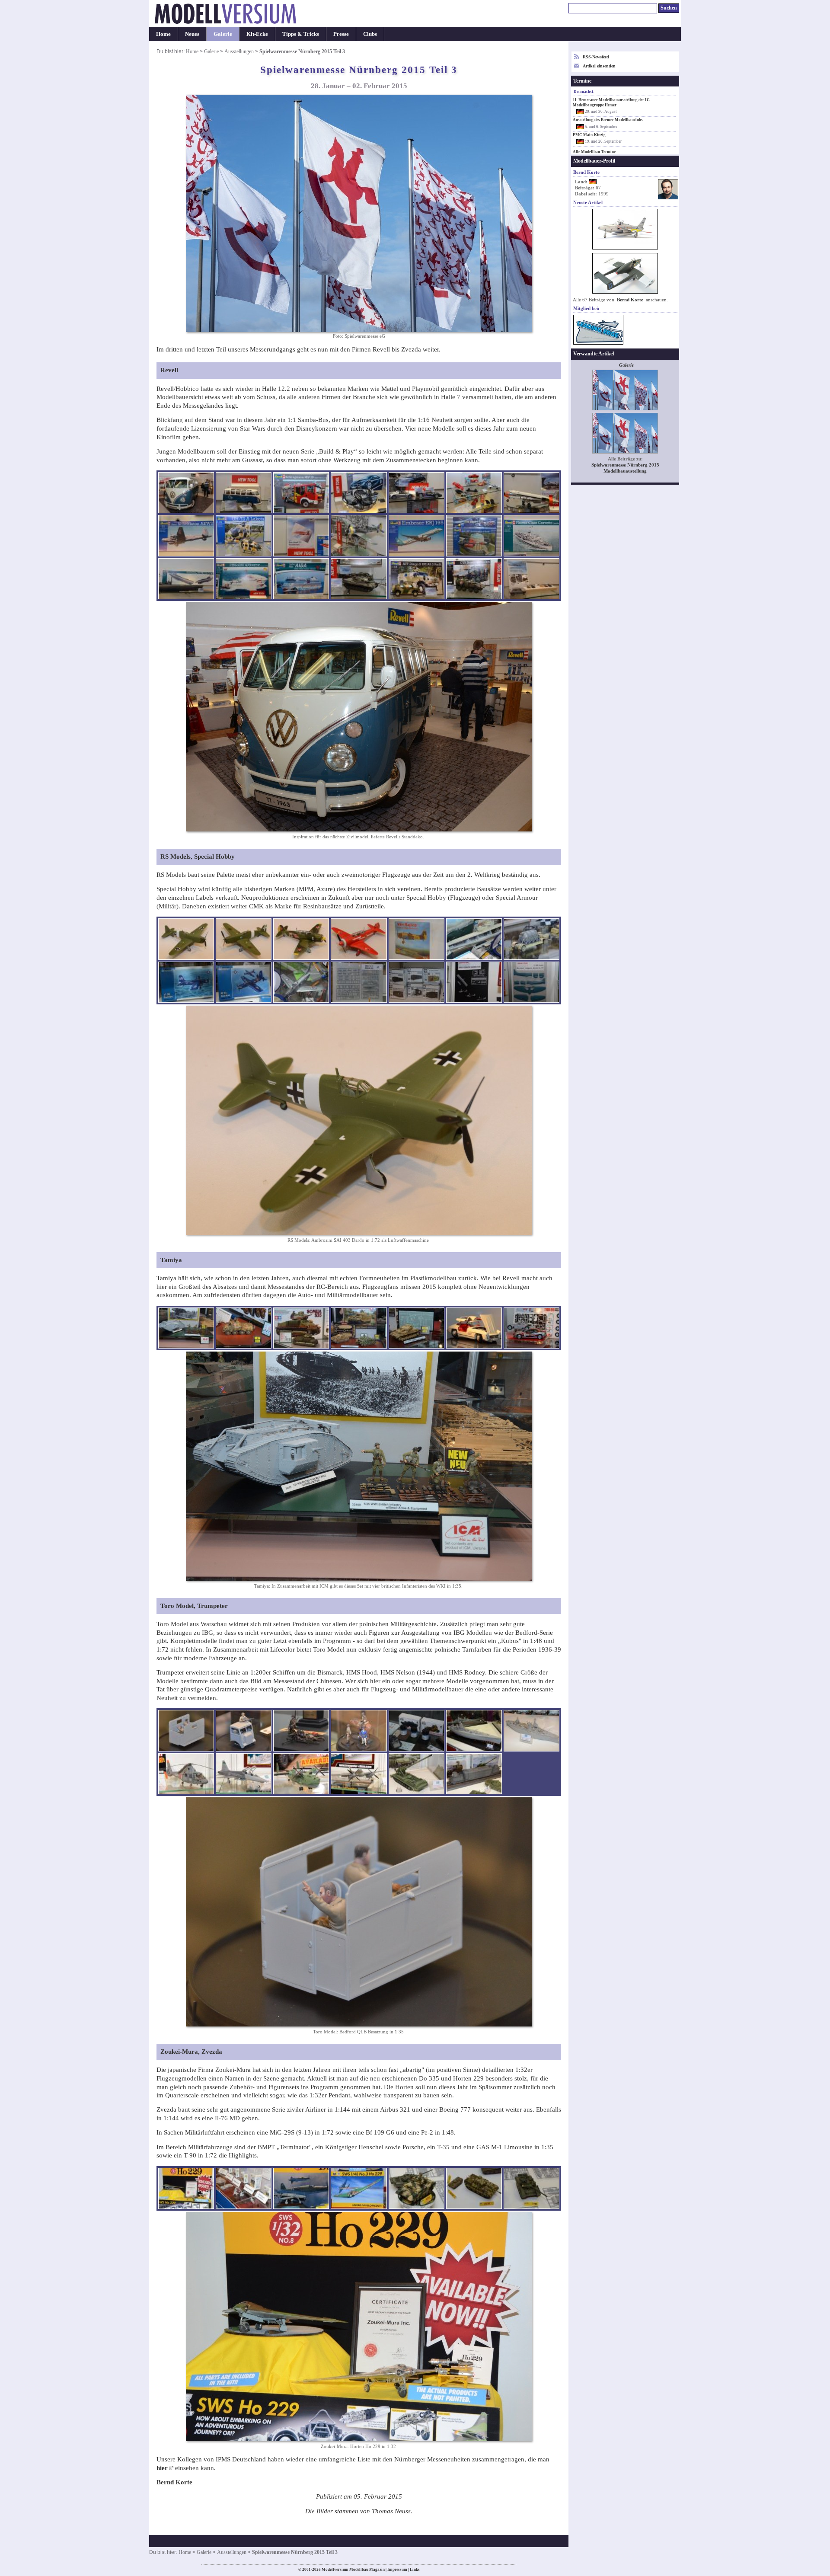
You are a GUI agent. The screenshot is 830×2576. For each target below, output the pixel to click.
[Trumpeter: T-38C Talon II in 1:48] (244, 1774)
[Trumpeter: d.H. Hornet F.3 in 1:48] (359, 1774)
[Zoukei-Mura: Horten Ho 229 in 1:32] (186, 2189)
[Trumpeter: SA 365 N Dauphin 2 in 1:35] (186, 1774)
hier (162, 2468)
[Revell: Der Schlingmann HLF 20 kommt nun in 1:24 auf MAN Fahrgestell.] (301, 493)
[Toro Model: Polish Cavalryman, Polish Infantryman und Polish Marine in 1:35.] (359, 1731)
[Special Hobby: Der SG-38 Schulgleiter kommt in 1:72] (474, 982)
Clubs (370, 34)
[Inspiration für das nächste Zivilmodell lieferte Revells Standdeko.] (186, 493)
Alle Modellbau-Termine (594, 152)
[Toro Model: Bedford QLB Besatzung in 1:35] (186, 1731)
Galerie (223, 34)
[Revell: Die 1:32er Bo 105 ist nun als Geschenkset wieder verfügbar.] (474, 536)
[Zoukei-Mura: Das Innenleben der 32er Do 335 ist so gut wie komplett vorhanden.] (301, 2189)
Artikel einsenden (599, 66)
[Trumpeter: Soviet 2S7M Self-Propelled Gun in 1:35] (417, 1774)
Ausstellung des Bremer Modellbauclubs (608, 120)
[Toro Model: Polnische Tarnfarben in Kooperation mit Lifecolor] (417, 1731)
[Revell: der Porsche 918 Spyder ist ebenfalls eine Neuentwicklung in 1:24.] (417, 493)
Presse (341, 34)
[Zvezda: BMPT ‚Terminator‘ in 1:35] (417, 2189)
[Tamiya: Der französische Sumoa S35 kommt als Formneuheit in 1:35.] (301, 1328)
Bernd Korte (630, 300)
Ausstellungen (239, 51)
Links (415, 2570)
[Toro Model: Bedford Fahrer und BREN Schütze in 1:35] (244, 1731)
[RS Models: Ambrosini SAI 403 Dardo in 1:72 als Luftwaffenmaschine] (186, 939)
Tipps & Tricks (301, 34)
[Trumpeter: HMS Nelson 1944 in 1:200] (474, 1731)
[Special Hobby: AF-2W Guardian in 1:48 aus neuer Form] (186, 982)
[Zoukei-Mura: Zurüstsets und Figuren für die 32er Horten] (244, 2189)
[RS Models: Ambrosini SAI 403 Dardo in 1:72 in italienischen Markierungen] (244, 939)
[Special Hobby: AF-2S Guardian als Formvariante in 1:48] (244, 982)
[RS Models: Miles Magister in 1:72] (417, 939)
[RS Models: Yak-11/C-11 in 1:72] (301, 939)
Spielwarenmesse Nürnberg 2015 (625, 465)
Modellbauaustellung (625, 471)
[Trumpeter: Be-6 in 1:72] (301, 1774)
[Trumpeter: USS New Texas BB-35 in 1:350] (532, 1731)
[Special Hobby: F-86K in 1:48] (301, 982)
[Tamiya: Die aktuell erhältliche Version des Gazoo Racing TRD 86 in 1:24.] (532, 1328)
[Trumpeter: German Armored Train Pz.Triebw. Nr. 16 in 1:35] (474, 1774)
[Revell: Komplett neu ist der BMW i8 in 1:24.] (359, 493)
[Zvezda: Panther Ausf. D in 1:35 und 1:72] (474, 2189)
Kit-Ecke (257, 34)
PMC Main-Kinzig (589, 135)
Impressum (397, 2570)
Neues (192, 34)
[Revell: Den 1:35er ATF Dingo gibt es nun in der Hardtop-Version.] (417, 579)
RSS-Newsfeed (596, 57)
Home (163, 34)
